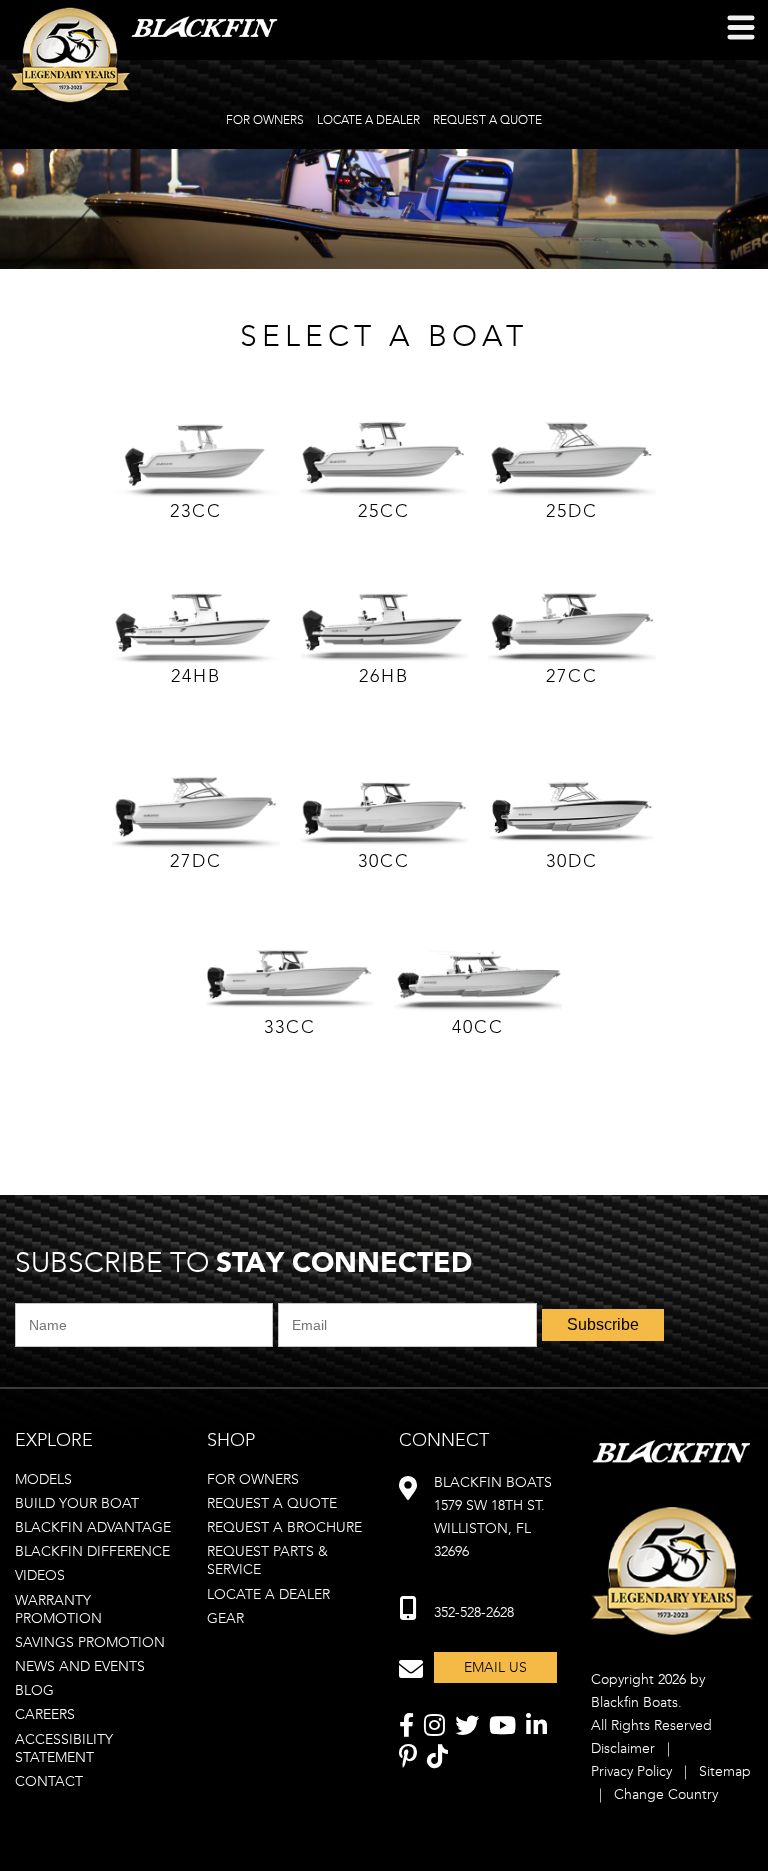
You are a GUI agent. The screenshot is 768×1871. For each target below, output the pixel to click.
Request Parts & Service (267, 1560)
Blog (34, 1690)
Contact (49, 1781)
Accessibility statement (64, 1748)
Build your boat (77, 1503)
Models (43, 1479)
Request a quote (272, 1503)
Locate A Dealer (368, 120)
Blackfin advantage (93, 1527)
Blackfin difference (92, 1551)
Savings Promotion (90, 1642)
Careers (45, 1714)
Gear (225, 1618)
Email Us (495, 1667)
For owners (253, 1479)
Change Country (666, 1794)
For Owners (265, 120)
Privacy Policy (631, 1771)
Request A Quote (487, 120)
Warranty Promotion (58, 1609)
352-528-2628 (474, 1612)
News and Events (80, 1666)
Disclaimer (623, 1748)
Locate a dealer (268, 1594)
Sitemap (725, 1771)
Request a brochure (284, 1527)
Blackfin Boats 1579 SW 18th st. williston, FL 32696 (493, 1517)
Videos (40, 1575)
